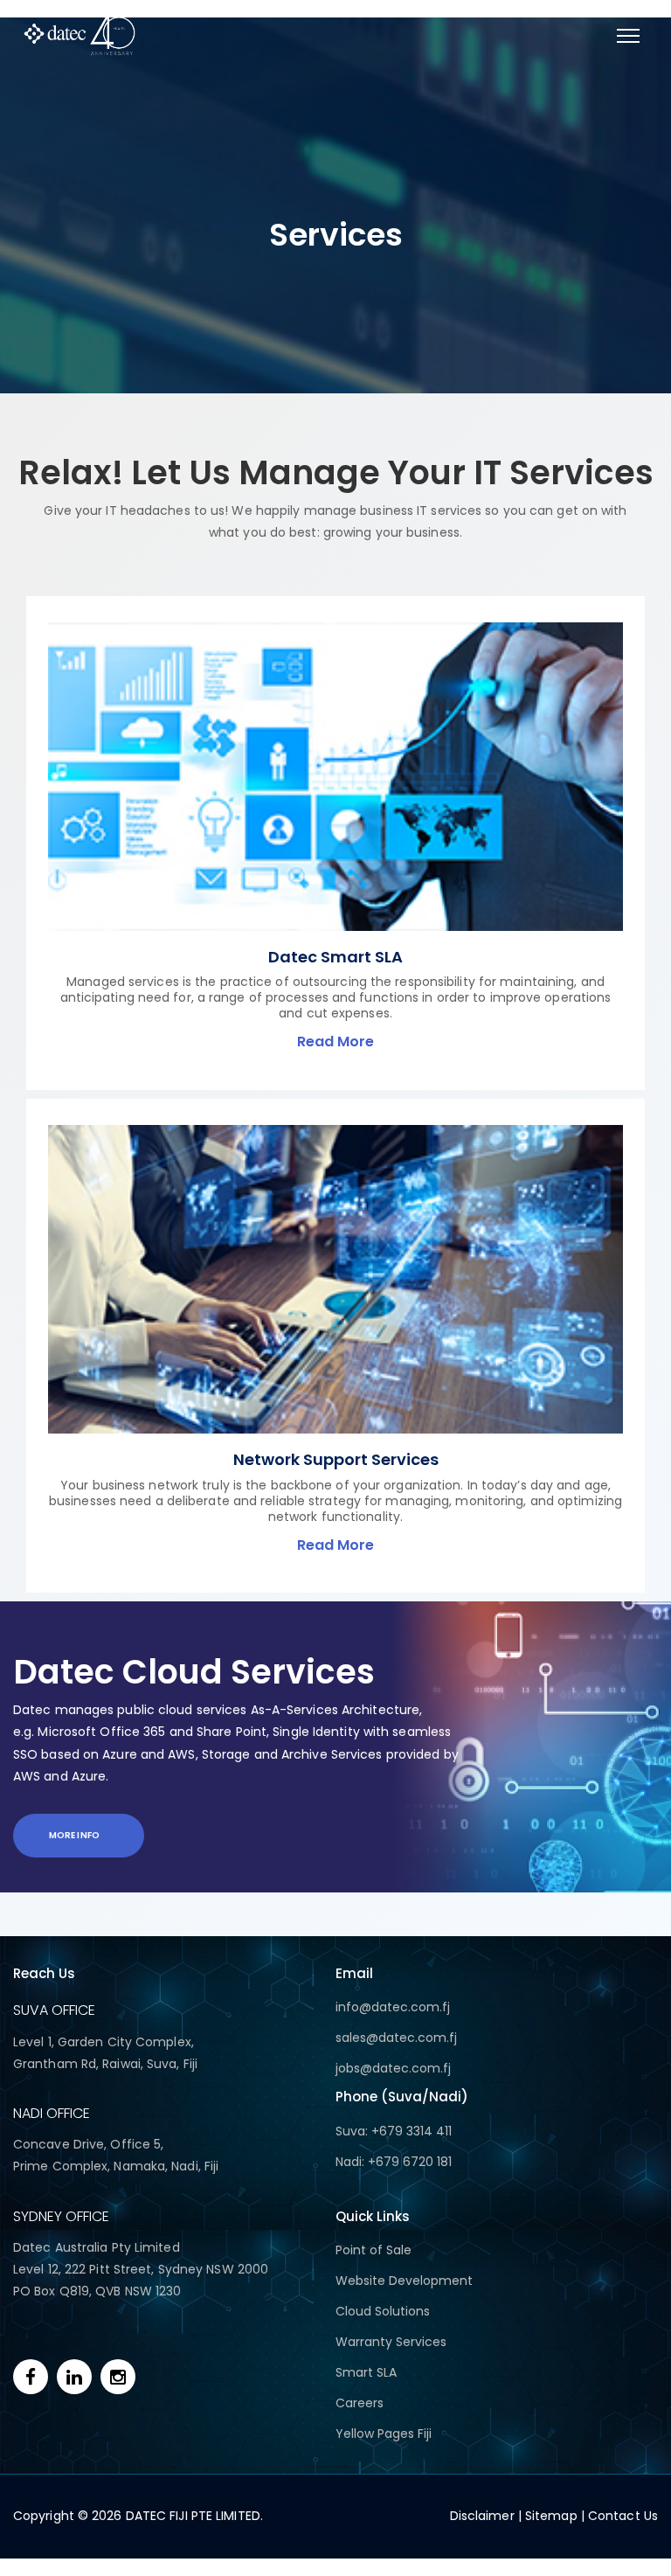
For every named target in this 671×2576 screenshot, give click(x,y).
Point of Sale (374, 2250)
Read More (336, 1042)
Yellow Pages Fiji (384, 2434)
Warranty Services (391, 2342)
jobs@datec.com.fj (393, 2068)
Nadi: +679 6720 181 (394, 2162)
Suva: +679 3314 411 (394, 2131)
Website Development (404, 2281)
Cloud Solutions (383, 2311)
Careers (360, 2403)
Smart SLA (366, 2372)
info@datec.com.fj (393, 2007)
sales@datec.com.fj (396, 2038)
